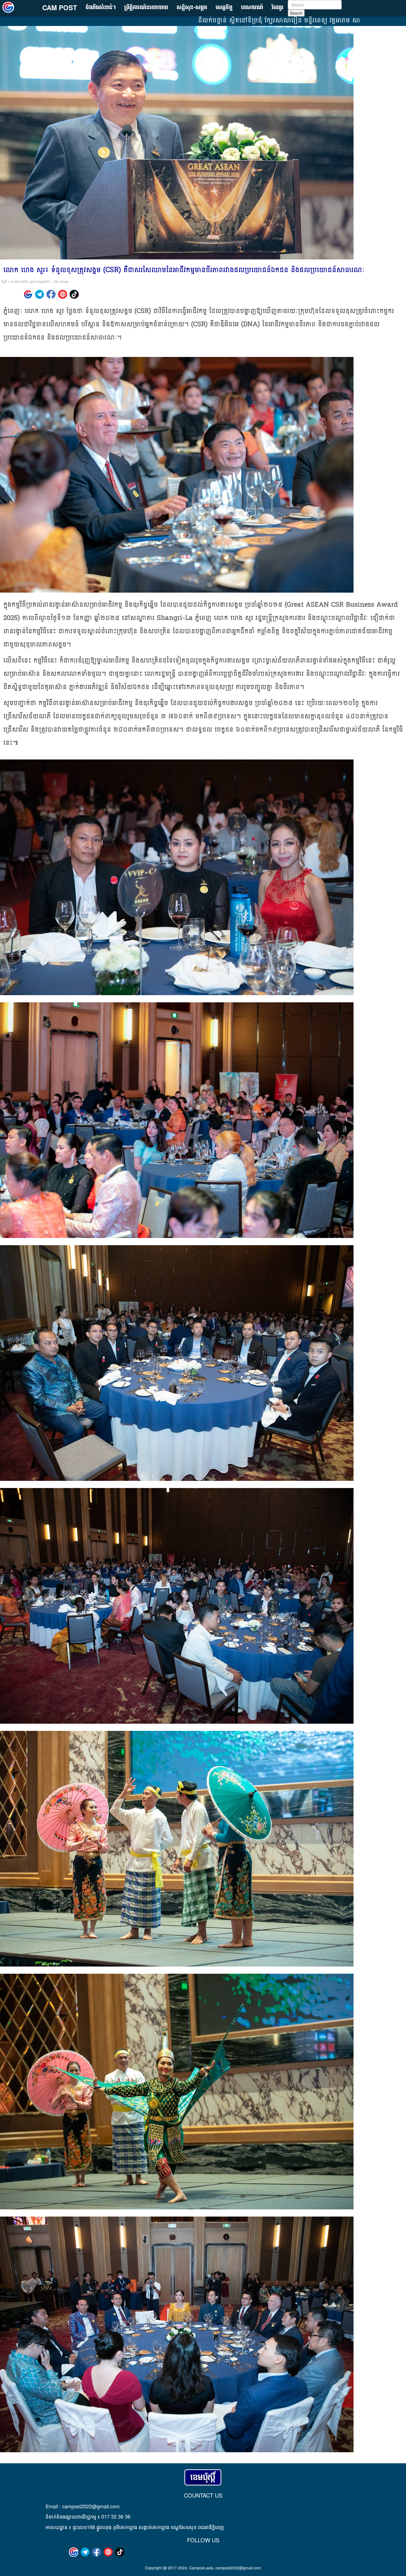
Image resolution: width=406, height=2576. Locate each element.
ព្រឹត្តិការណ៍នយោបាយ (146, 8)
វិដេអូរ (278, 8)
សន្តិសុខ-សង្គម (192, 8)
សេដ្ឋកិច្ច (224, 8)
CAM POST (60, 7)
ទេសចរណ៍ (252, 8)
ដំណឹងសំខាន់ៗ (101, 8)
